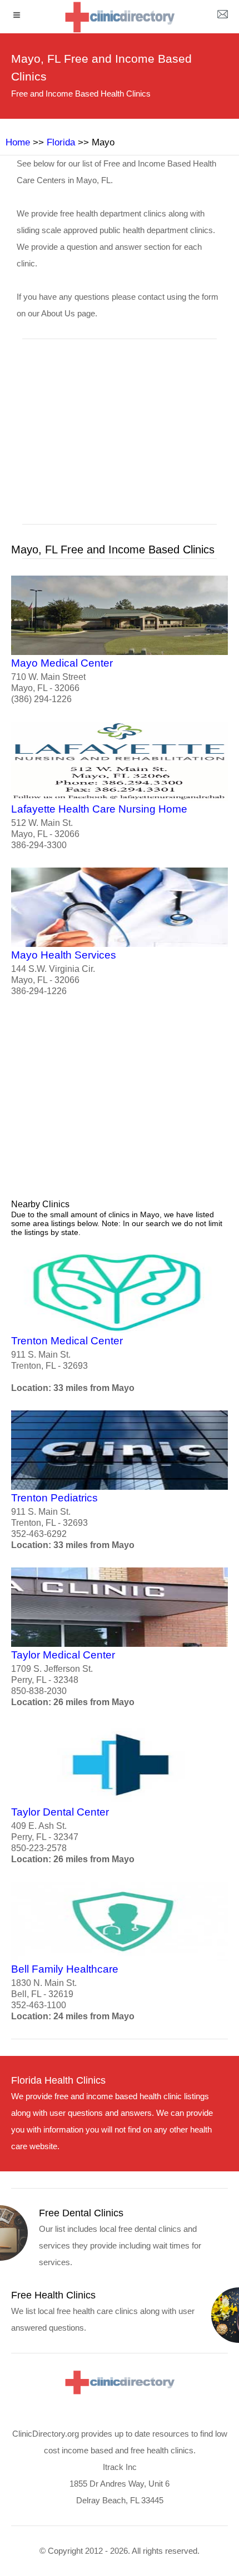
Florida (61, 142)
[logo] (120, 17)
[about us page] (222, 17)
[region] (120, 439)
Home (18, 142)
